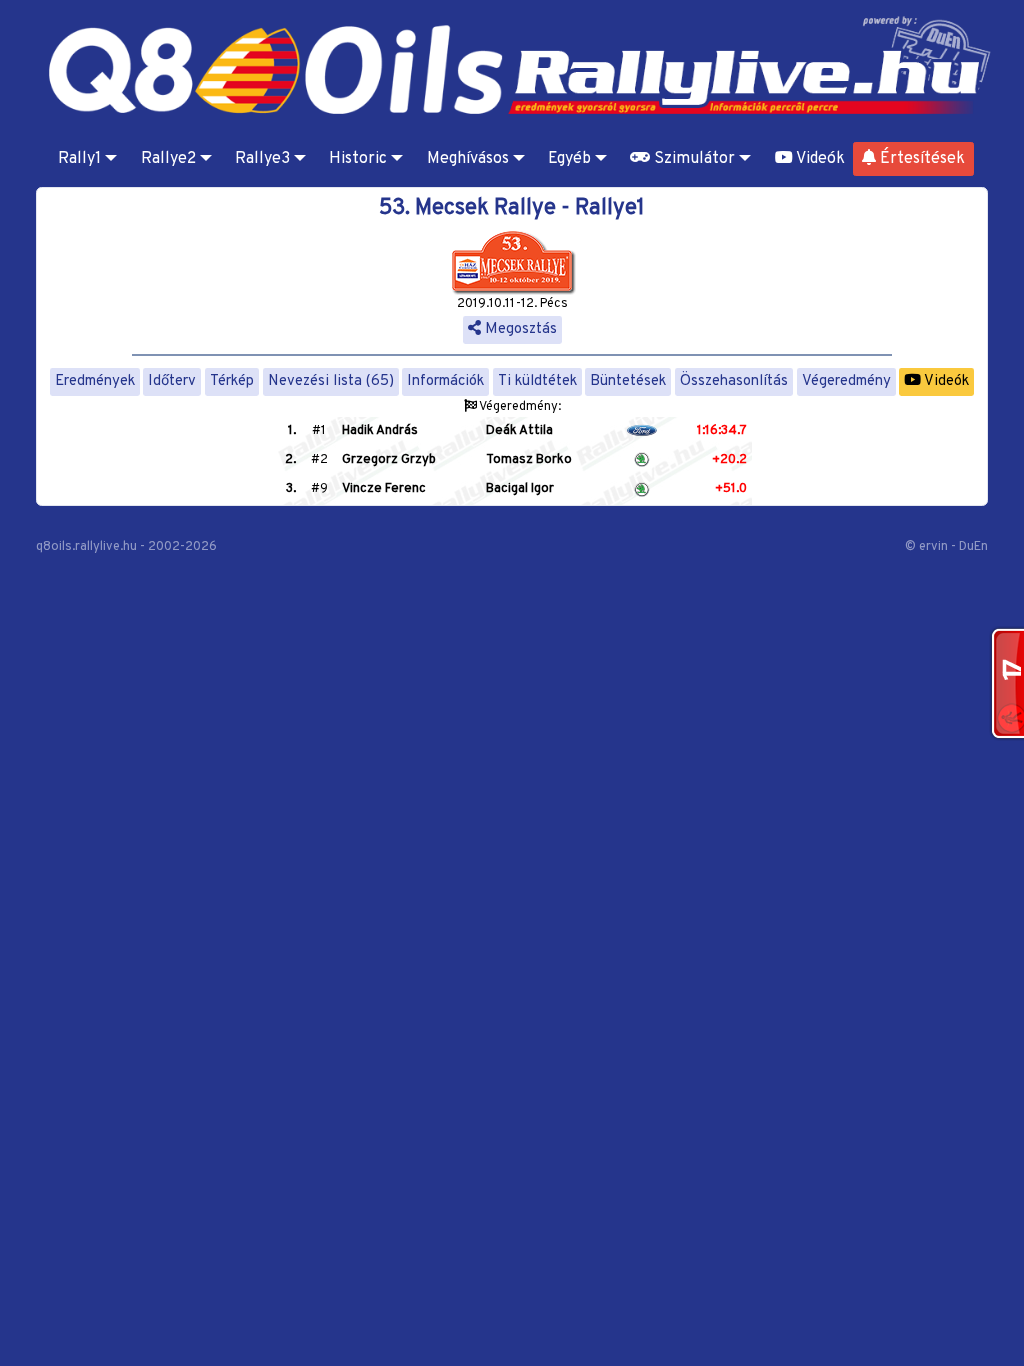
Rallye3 (262, 159)
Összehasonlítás (734, 381)
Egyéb (569, 159)
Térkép (232, 381)
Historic (358, 159)
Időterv (172, 381)
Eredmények (95, 381)
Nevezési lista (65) (331, 381)
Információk (445, 381)
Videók (819, 159)
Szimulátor (692, 159)
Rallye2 (168, 159)
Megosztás (519, 329)
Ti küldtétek (537, 381)
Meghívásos (468, 159)
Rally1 (79, 159)
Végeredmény (846, 381)
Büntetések (628, 381)
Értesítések (920, 159)
